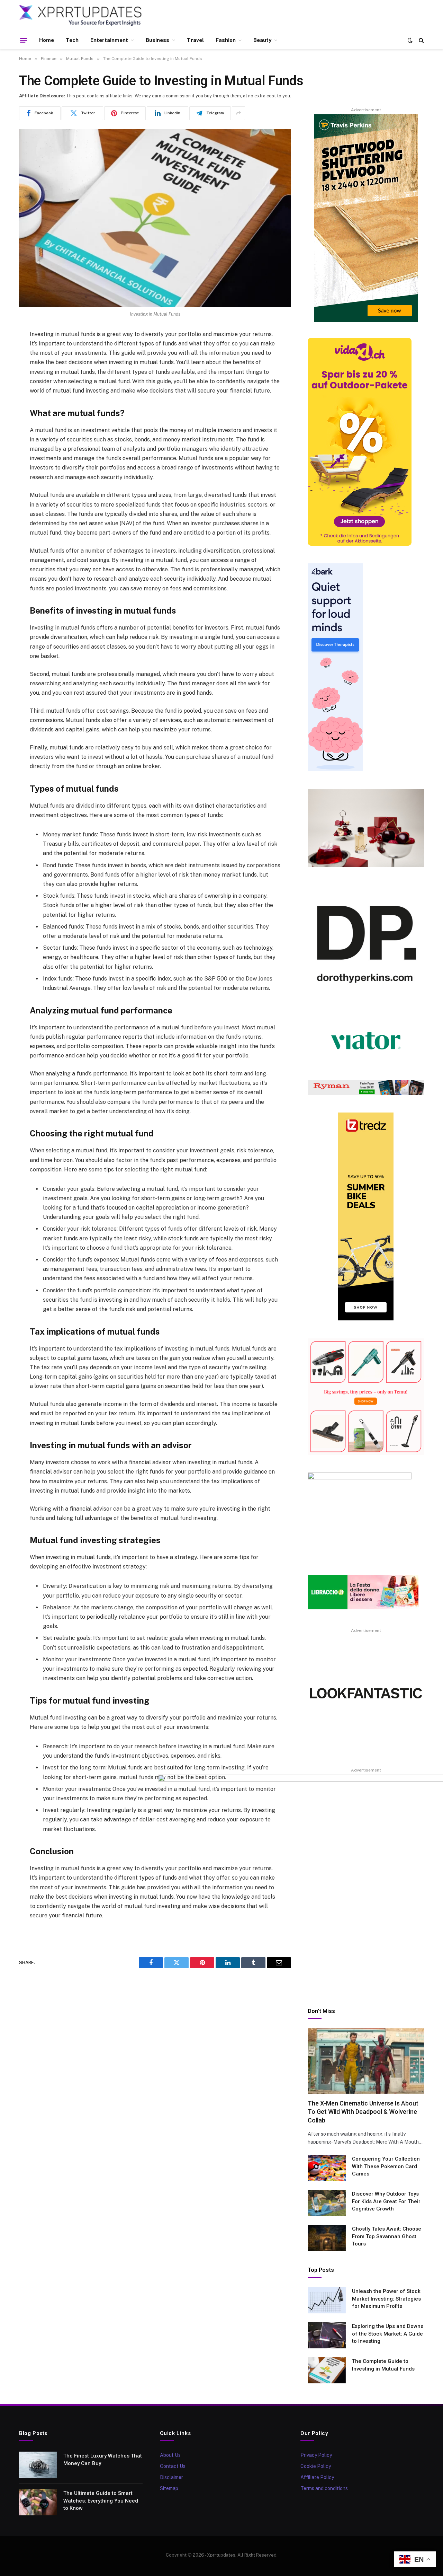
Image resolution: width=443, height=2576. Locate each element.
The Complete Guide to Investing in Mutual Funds (383, 2365)
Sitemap (169, 2488)
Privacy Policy (316, 2455)
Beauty (262, 40)
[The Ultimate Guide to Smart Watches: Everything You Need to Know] (38, 2502)
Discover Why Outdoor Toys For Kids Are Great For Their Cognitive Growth (386, 2201)
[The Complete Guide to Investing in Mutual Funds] (155, 218)
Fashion (226, 40)
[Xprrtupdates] (81, 16)
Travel (195, 40)
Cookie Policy (316, 2466)
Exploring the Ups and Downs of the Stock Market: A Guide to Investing (388, 2334)
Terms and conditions (324, 2488)
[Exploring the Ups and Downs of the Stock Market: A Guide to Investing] (327, 2335)
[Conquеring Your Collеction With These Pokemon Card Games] (327, 2168)
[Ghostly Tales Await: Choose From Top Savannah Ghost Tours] (327, 2238)
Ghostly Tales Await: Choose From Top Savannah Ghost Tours (387, 2236)
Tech (72, 40)
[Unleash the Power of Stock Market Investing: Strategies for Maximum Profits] (327, 2300)
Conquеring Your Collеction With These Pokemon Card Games (386, 2166)
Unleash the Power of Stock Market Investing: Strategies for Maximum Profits (386, 2299)
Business (157, 40)
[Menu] (24, 40)
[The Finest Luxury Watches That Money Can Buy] (38, 2465)
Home (47, 40)
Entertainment (109, 40)
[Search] (421, 40)
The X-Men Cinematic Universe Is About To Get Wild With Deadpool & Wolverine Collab (363, 2112)
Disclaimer (171, 2477)
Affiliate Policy (317, 2477)
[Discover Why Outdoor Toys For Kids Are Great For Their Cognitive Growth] (327, 2203)
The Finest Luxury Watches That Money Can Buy (103, 2459)
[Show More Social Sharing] (238, 113)
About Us (170, 2455)
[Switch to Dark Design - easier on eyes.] (410, 40)
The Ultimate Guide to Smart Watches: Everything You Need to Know (101, 2501)
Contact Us (173, 2466)
